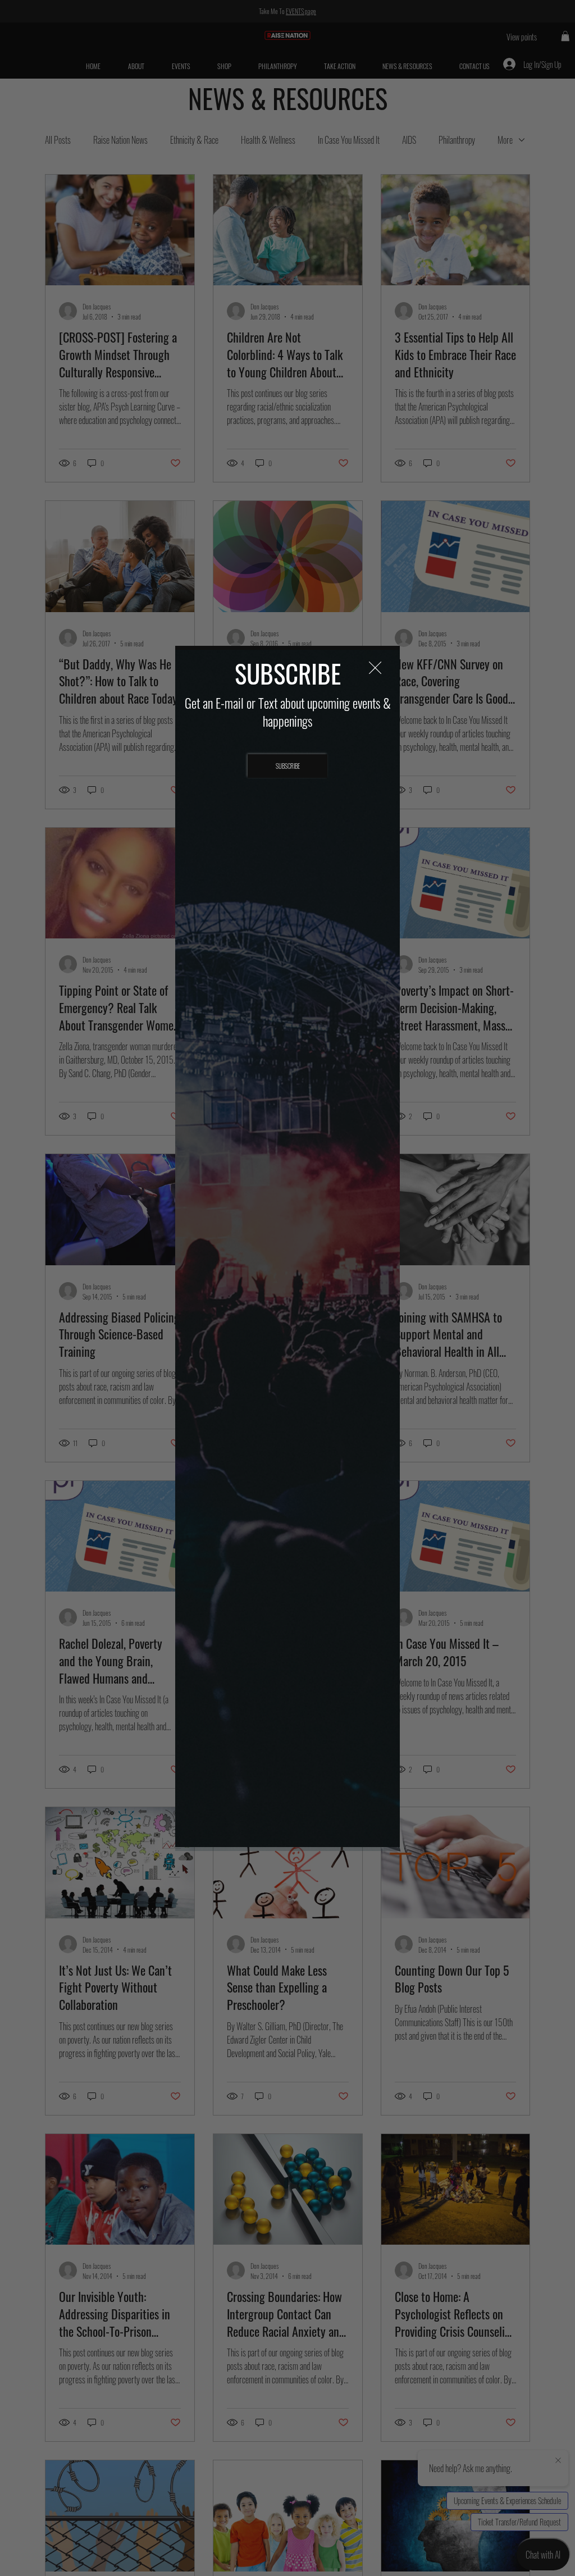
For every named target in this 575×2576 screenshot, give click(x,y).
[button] (375, 668)
